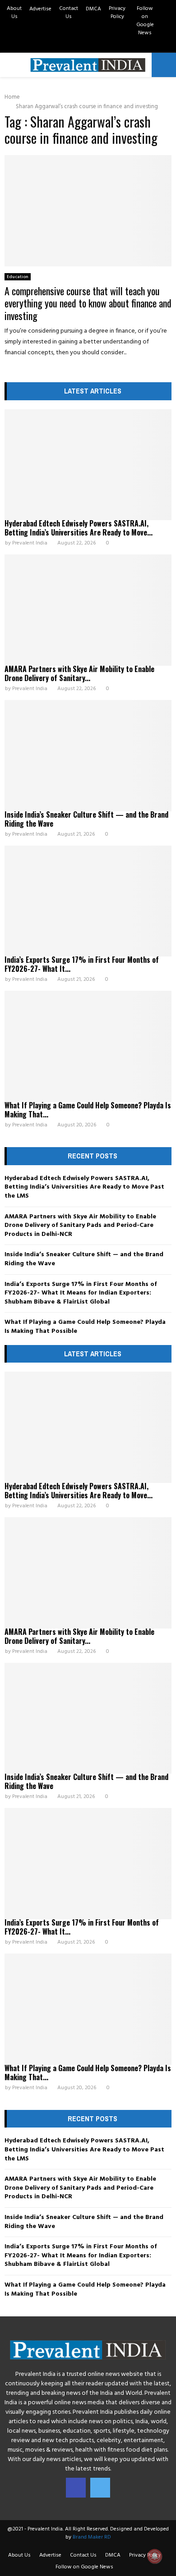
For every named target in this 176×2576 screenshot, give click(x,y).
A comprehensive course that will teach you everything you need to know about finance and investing (88, 303)
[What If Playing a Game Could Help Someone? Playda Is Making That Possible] (88, 1046)
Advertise (40, 9)
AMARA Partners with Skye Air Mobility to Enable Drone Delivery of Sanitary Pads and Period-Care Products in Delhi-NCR (80, 1226)
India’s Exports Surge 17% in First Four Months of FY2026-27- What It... (82, 964)
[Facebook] (76, 2488)
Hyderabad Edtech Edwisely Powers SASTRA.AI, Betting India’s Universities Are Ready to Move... (79, 528)
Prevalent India (30, 543)
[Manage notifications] (155, 2556)
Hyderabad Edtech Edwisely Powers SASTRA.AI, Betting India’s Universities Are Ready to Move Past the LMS (84, 1187)
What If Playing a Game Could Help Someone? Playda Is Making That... (88, 1110)
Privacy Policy (117, 13)
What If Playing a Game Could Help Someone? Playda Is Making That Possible (85, 1327)
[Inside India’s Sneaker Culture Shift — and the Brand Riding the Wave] (88, 756)
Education (18, 277)
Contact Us (69, 13)
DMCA (93, 9)
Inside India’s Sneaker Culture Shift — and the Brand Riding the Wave (86, 819)
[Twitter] (100, 2488)
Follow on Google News (145, 21)
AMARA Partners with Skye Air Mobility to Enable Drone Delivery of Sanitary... (79, 673)
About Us (14, 13)
